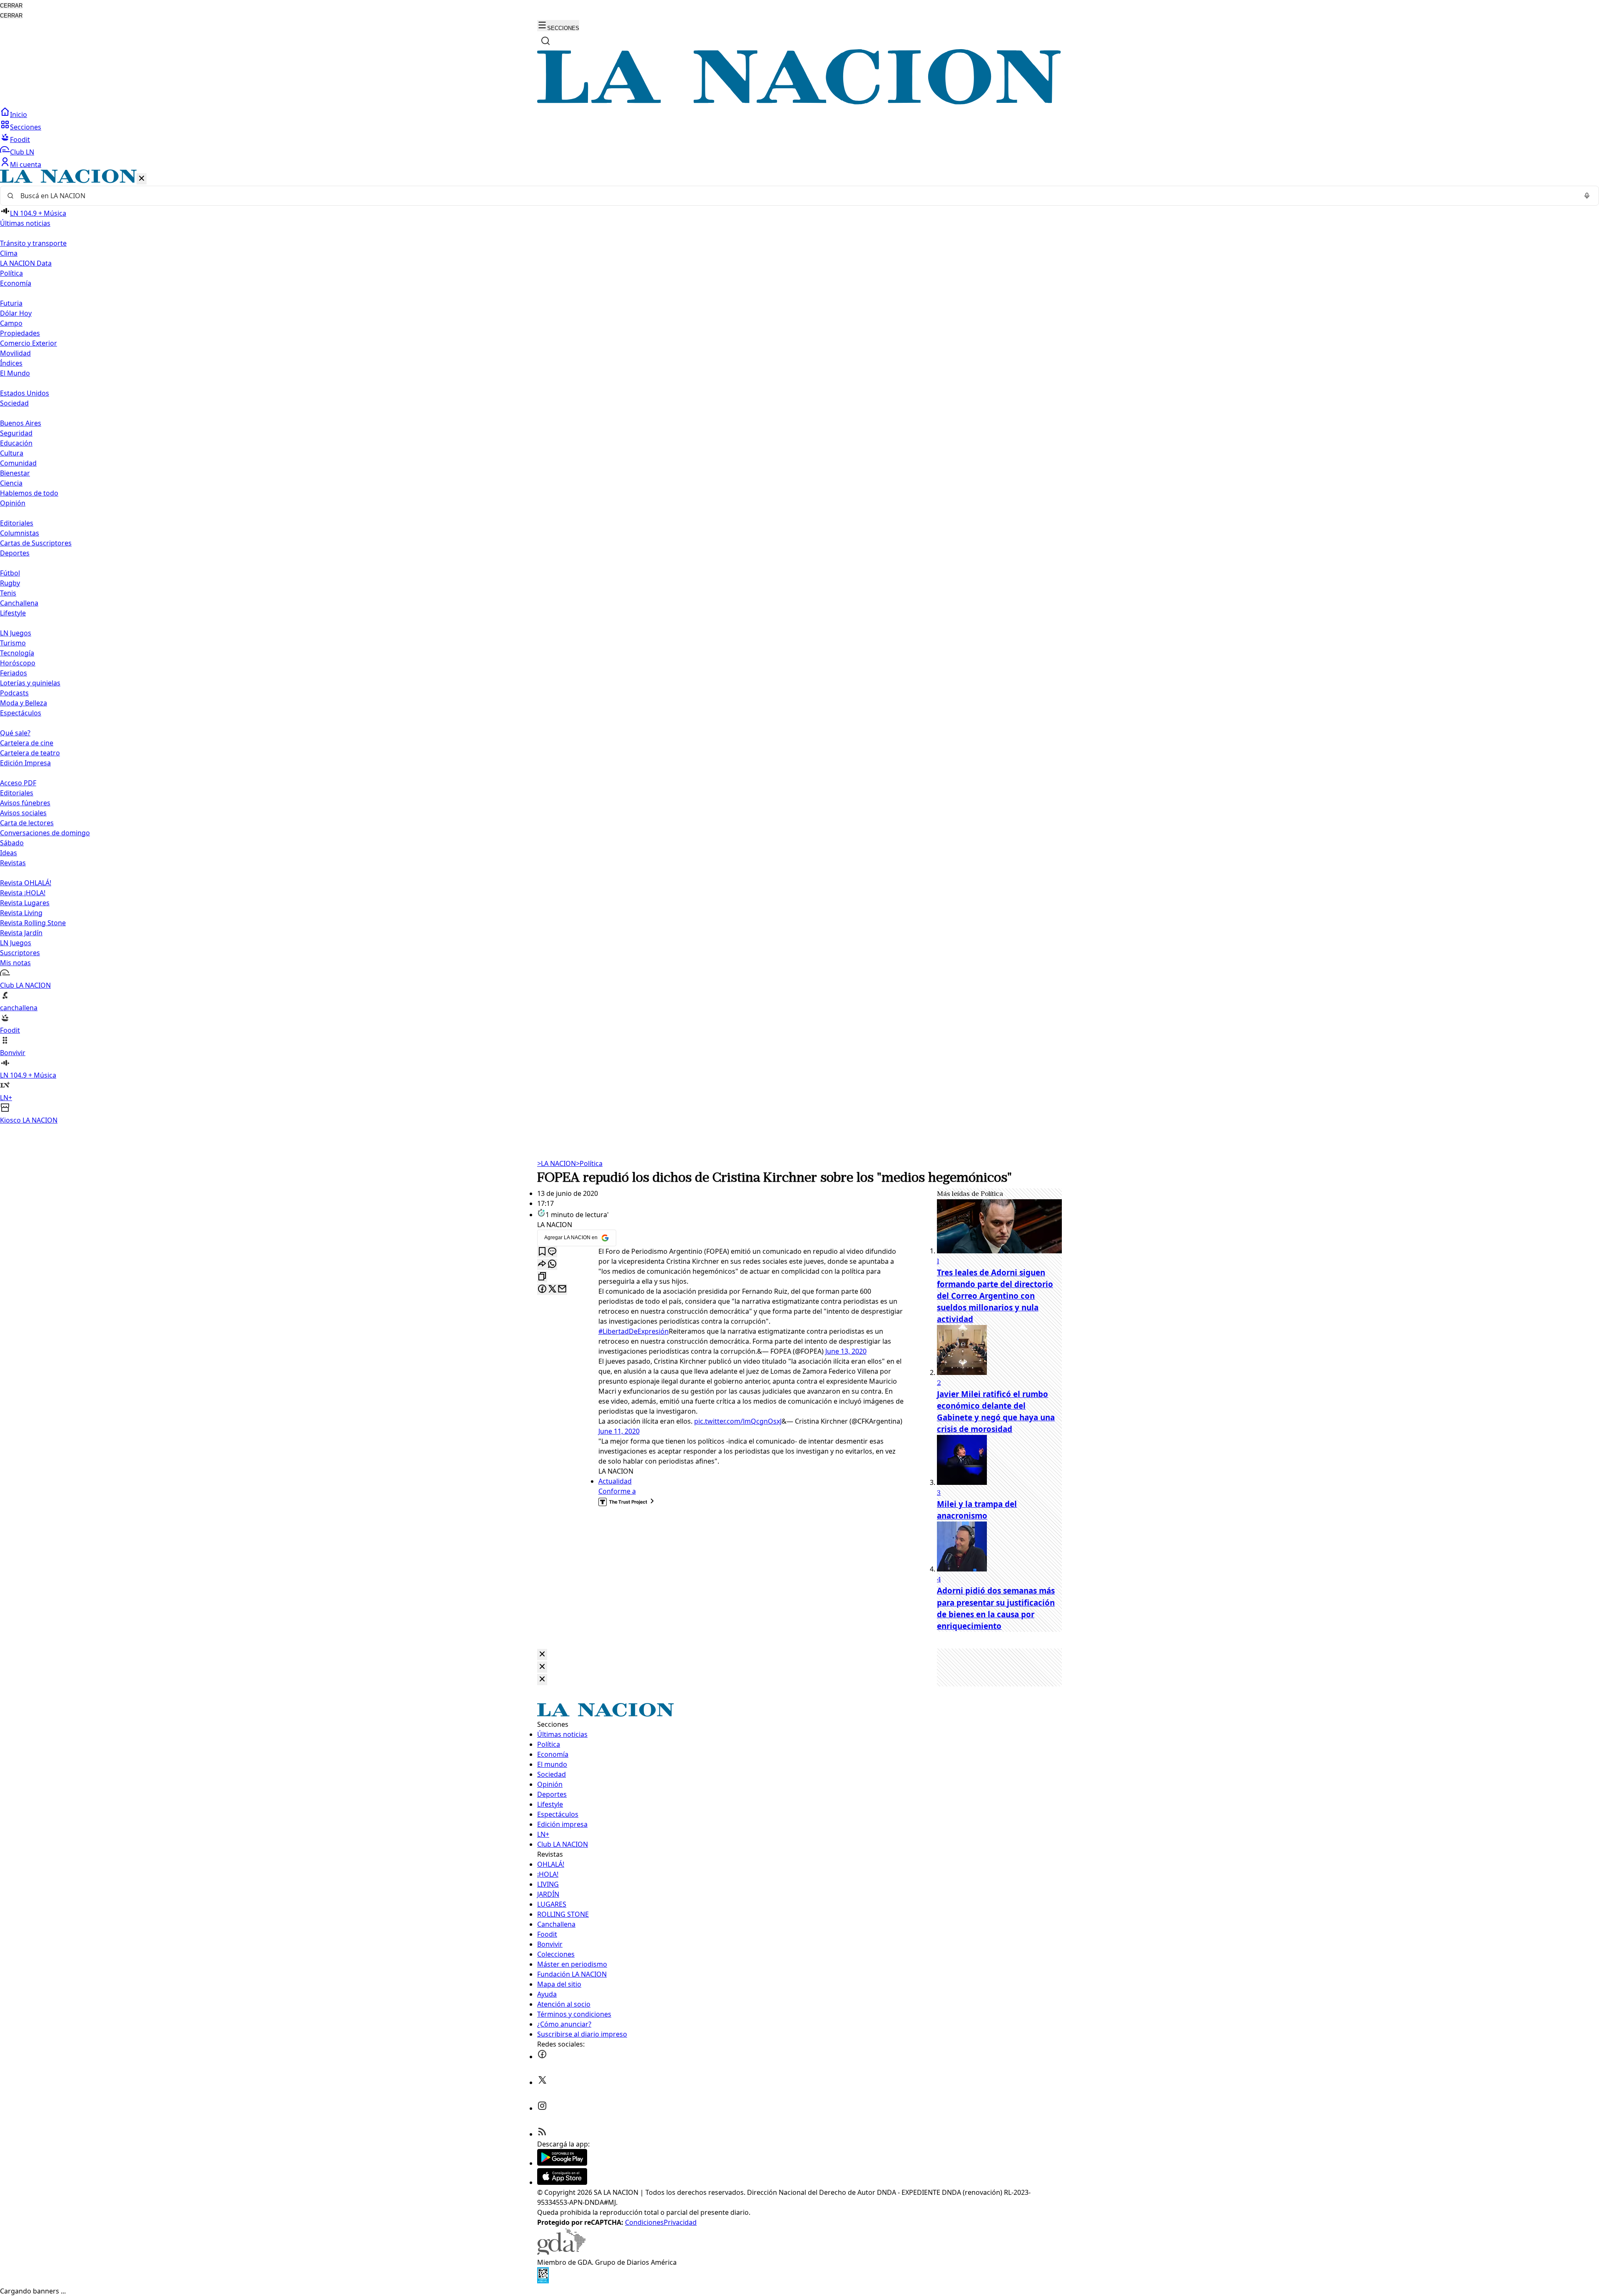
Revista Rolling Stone (33, 923)
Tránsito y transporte (33, 243)
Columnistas (20, 533)
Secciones (26, 127)
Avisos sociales (23, 813)
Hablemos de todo (29, 493)
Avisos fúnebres (25, 803)
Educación (16, 443)
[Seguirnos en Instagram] (542, 2108)
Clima (9, 253)
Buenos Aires (21, 423)
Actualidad (615, 1481)
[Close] (542, 1655)
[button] (799, 647)
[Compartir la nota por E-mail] (562, 1289)
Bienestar (15, 473)
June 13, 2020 (846, 1351)
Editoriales (17, 523)
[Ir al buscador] (545, 41)
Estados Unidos (25, 393)
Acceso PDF (18, 783)
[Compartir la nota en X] (552, 1289)
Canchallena (19, 603)
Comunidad (18, 463)
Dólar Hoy (16, 313)
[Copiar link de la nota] (542, 1277)
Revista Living (21, 913)
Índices (11, 363)
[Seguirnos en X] (542, 2082)
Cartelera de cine (27, 743)
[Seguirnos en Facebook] (542, 2057)
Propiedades (20, 333)
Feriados (14, 673)
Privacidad (680, 2222)
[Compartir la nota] (542, 1264)
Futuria (11, 303)
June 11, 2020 (619, 1431)
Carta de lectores (27, 823)
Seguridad (16, 433)
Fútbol (10, 573)
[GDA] (561, 2252)
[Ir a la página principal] (799, 102)
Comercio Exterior (29, 343)
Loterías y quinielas (30, 683)
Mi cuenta (26, 164)
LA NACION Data (26, 263)
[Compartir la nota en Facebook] (542, 1289)
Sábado (12, 843)
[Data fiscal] (543, 2281)
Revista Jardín (21, 933)
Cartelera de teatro (30, 753)
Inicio (19, 115)
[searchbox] (796, 196)
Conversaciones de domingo (45, 833)
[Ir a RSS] (542, 2134)
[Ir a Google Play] (562, 2163)
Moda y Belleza (24, 703)
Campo (11, 323)
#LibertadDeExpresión (634, 1331)
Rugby (10, 583)
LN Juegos (16, 633)
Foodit (20, 139)
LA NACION (557, 1163)
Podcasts (14, 693)
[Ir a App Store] (562, 2182)
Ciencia (11, 483)
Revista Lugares (25, 903)
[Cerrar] (142, 179)
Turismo (13, 643)
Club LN (22, 152)
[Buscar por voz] (1587, 196)
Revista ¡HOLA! (23, 893)
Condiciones (644, 2222)
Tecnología (17, 653)
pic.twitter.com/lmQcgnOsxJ (738, 1421)
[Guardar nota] (542, 1252)
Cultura (12, 453)
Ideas (9, 853)
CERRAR (11, 6)
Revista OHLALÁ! (26, 883)
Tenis (8, 593)
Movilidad (15, 353)
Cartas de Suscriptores (36, 543)
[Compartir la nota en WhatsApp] (552, 1264)
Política (589, 1163)
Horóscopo (18, 663)
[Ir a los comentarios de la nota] (552, 1252)
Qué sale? (15, 733)
